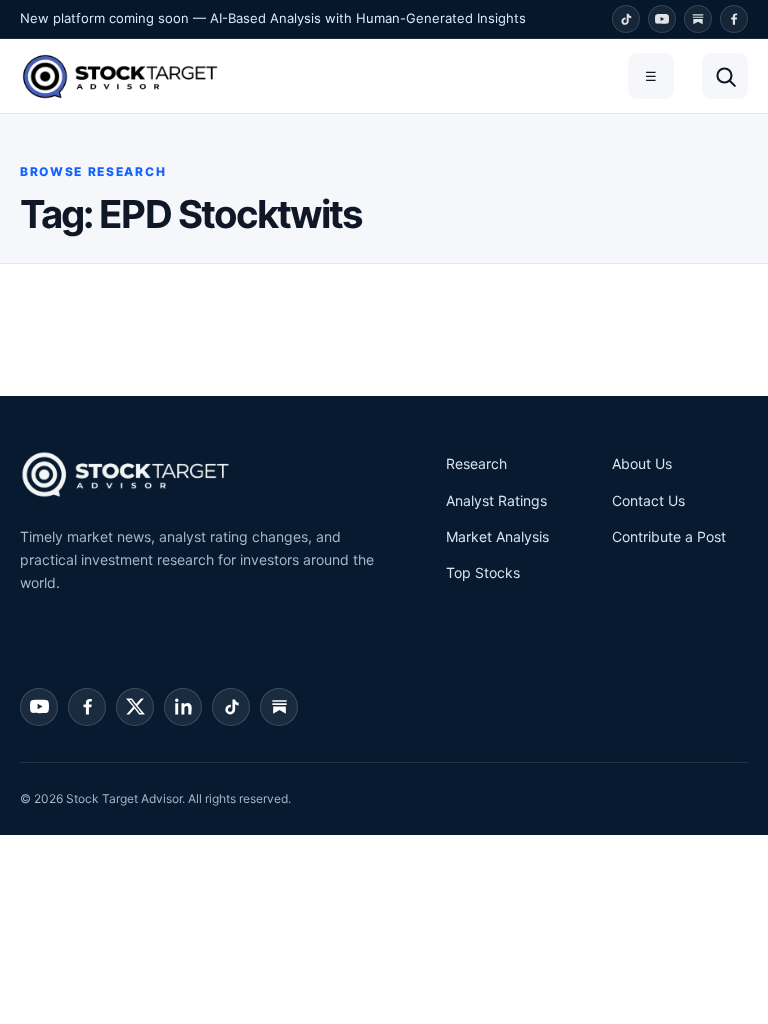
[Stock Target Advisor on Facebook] (87, 707)
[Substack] (698, 19)
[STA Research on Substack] (279, 707)
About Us (642, 463)
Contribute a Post (669, 536)
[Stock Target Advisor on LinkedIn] (183, 707)
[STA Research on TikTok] (231, 707)
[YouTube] (662, 19)
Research (476, 463)
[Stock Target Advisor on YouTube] (39, 707)
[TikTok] (626, 19)
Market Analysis (497, 536)
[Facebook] (734, 19)
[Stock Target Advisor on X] (135, 707)
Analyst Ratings (496, 500)
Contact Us (648, 500)
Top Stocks (483, 572)
